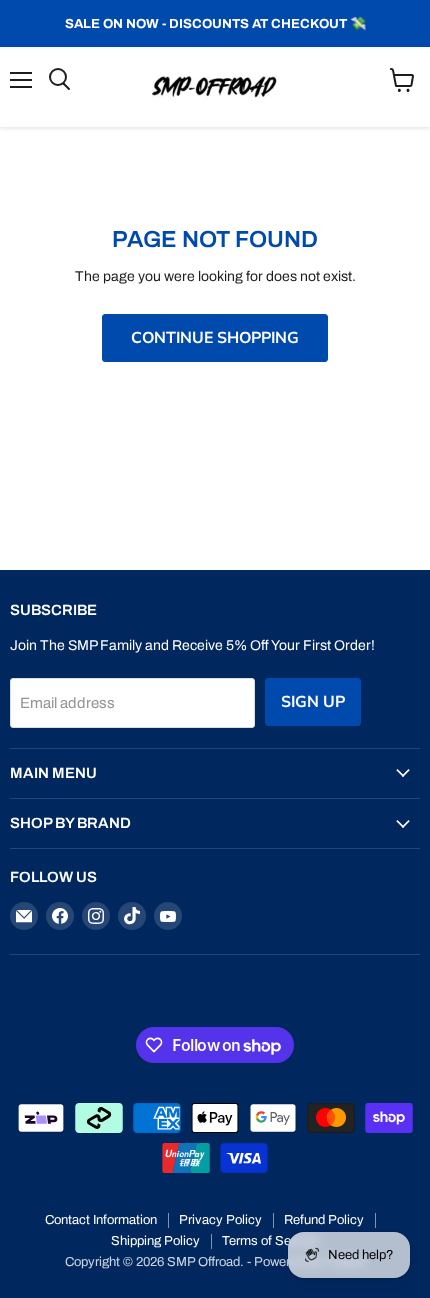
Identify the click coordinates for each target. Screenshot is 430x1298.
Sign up (313, 702)
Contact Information (101, 1220)
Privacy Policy (220, 1220)
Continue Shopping (215, 338)
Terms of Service (270, 1241)
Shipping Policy (155, 1241)
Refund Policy (324, 1220)
